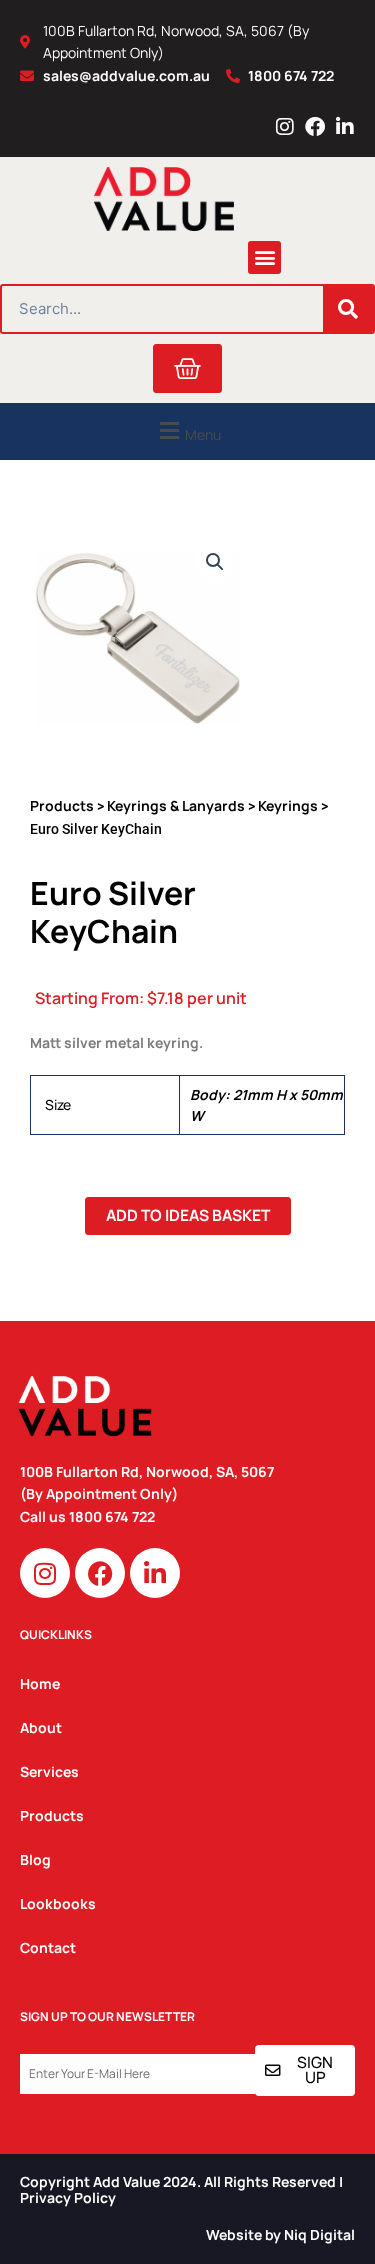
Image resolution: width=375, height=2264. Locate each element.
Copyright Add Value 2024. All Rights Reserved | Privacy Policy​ (181, 2190)
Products (62, 805)
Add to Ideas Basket (188, 1215)
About (41, 1727)
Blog (35, 1859)
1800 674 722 (113, 1516)
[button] (264, 257)
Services (49, 1771)
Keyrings (288, 805)
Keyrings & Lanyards (176, 805)
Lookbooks (58, 1903)
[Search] (348, 309)
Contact (48, 1947)
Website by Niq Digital (280, 2234)
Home (40, 1683)
